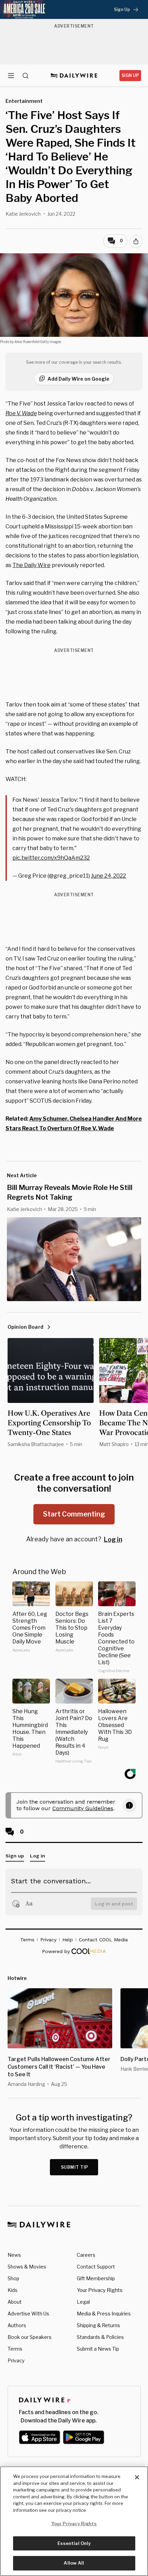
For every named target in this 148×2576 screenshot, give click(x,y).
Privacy (16, 2360)
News (14, 2255)
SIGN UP (130, 75)
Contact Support (96, 2267)
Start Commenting (74, 1514)
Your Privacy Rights (100, 2290)
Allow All (74, 2563)
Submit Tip (75, 2167)
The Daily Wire (31, 565)
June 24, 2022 (108, 876)
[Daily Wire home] (74, 76)
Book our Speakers (30, 2337)
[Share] (136, 241)
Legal (83, 2302)
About (15, 2302)
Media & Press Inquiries (104, 2314)
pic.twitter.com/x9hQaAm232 (51, 858)
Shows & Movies (27, 2267)
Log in (113, 1539)
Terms (15, 2349)
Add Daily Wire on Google (78, 379)
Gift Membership (96, 2278)
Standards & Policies (100, 2337)
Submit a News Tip (98, 2349)
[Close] (137, 2477)
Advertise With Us (28, 2314)
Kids (13, 2290)
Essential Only (74, 2543)
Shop (13, 2278)
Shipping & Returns (98, 2325)
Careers (86, 2255)
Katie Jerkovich (23, 214)
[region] (74, 2521)
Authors (17, 2325)
